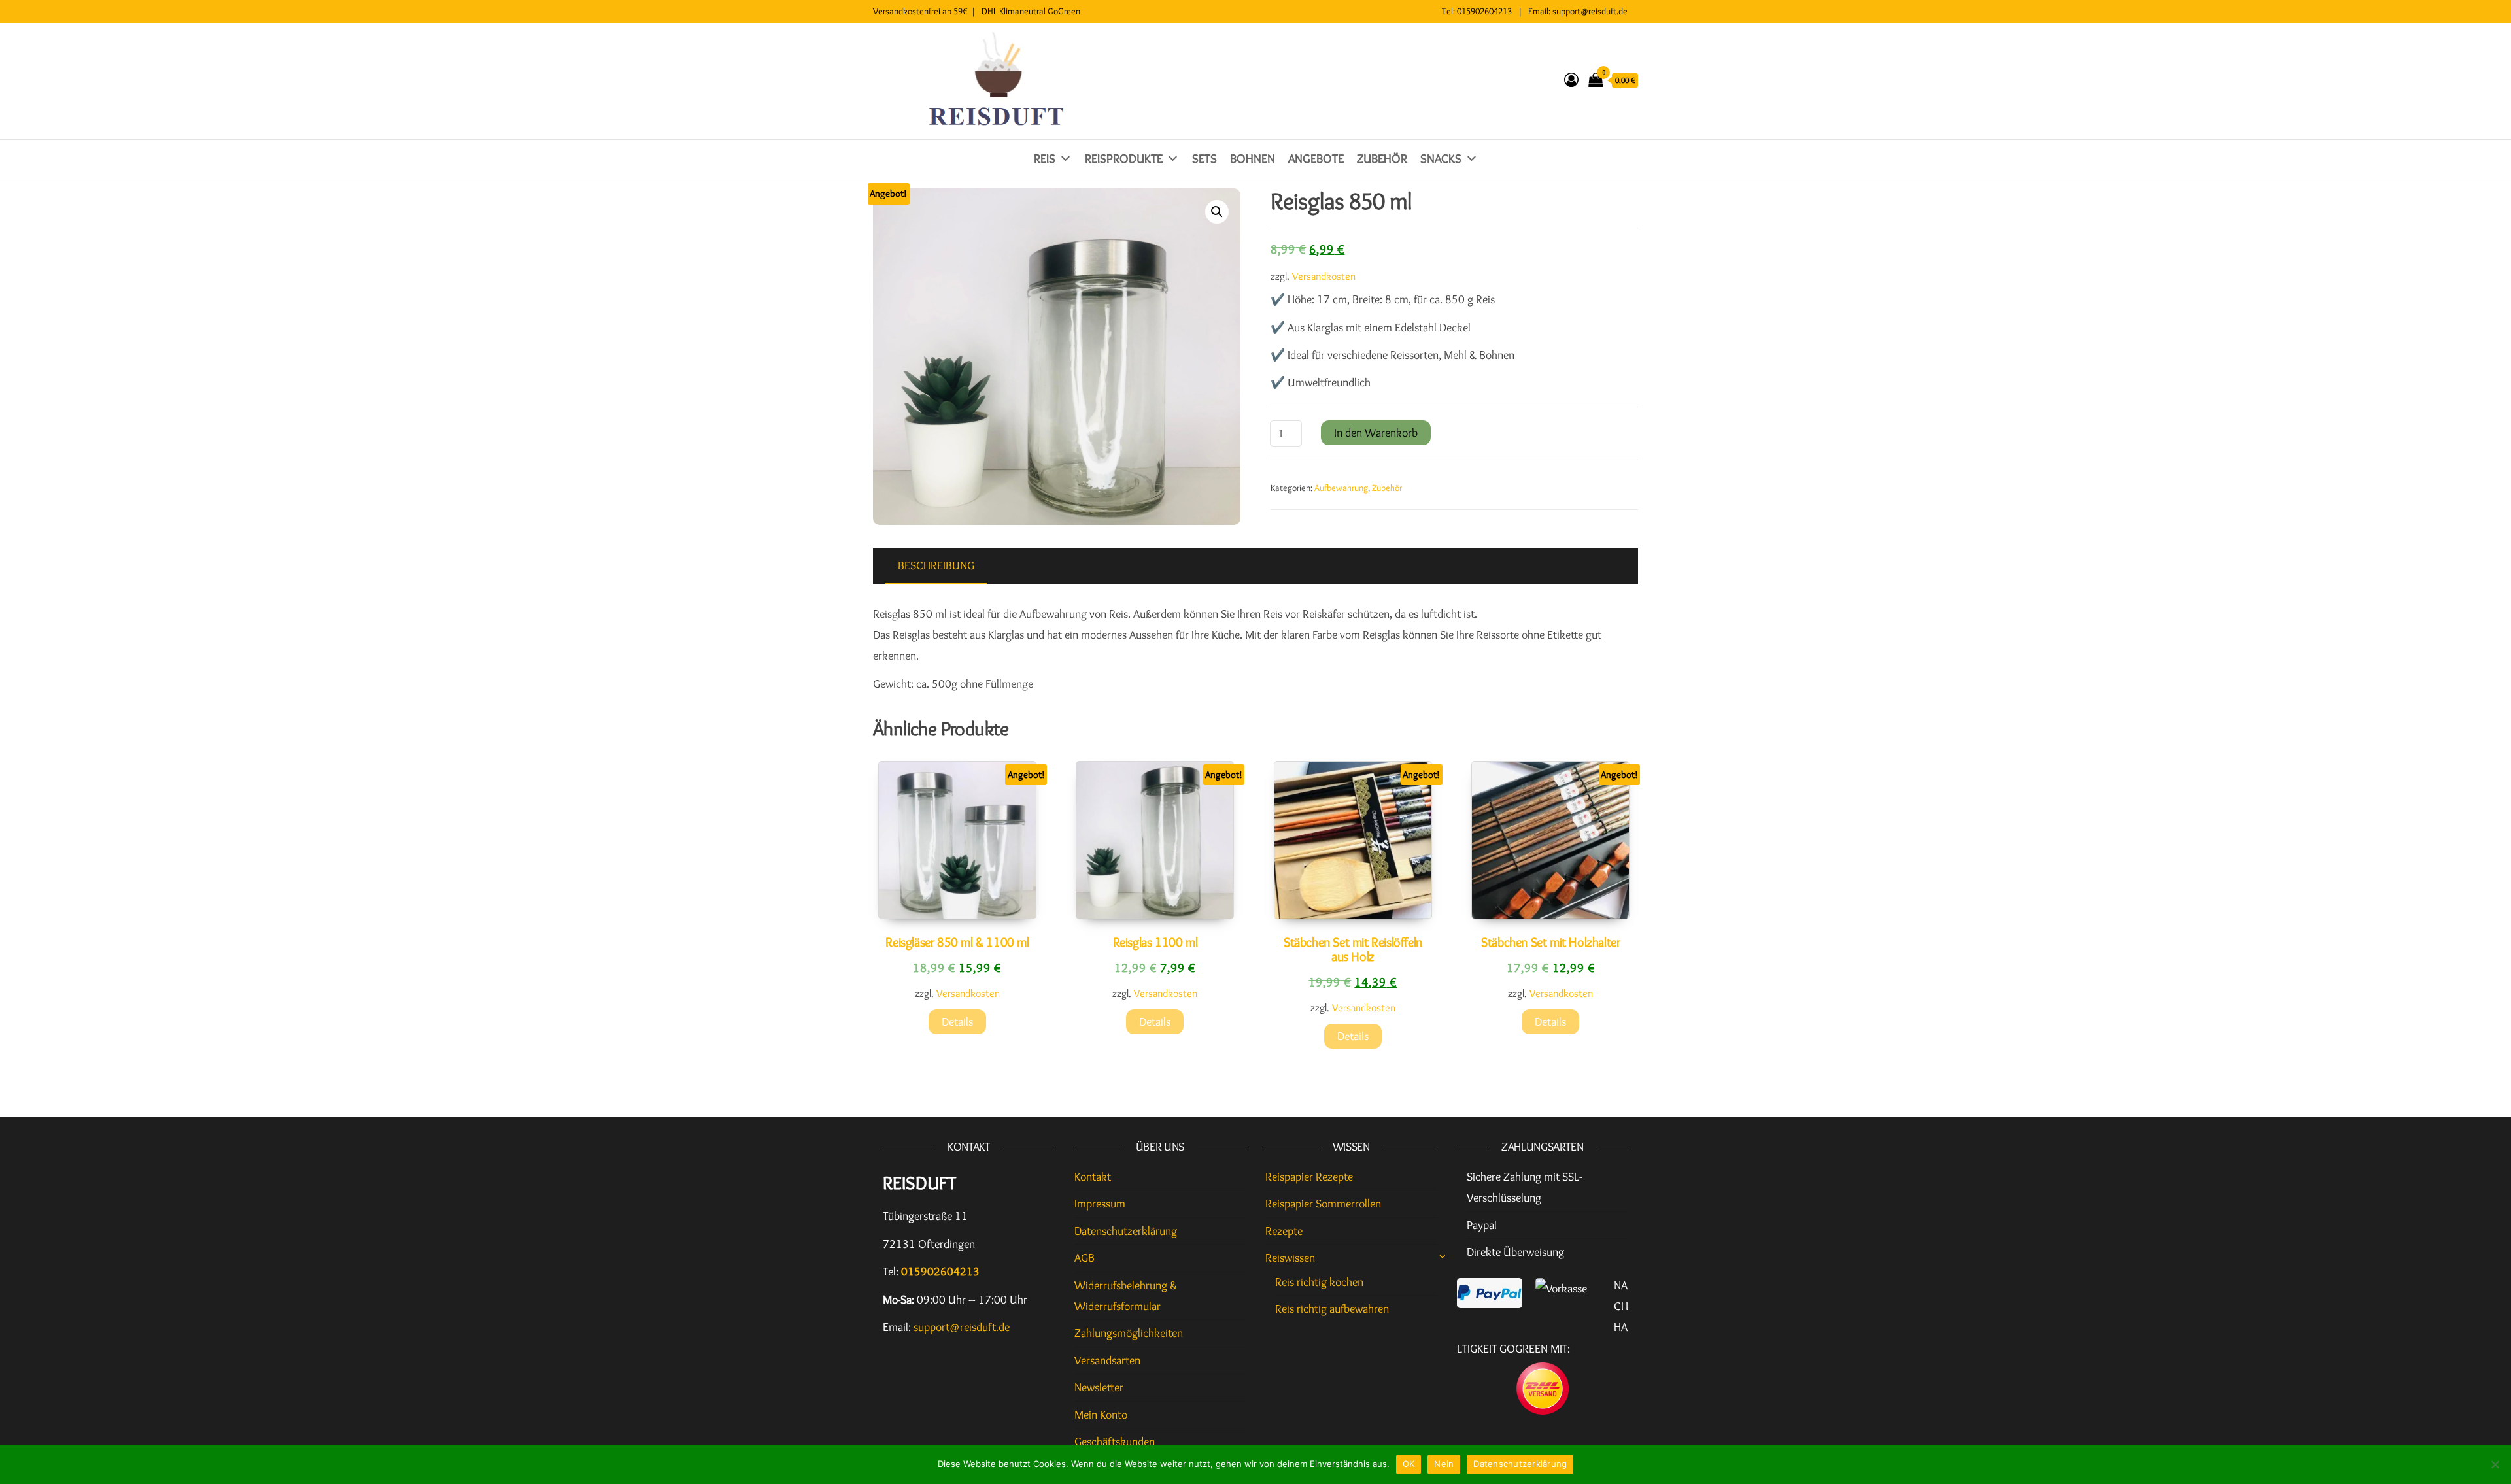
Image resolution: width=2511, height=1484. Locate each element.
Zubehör (1382, 159)
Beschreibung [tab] (936, 565)
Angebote (1316, 159)
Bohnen (1253, 159)
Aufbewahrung (1341, 488)
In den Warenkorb (1376, 433)
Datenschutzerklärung (1126, 1231)
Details (957, 1022)
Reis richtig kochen (1319, 1282)
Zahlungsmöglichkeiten (1129, 1333)
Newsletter (1099, 1387)
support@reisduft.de (1590, 11)
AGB (1085, 1258)
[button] (1217, 212)
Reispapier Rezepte (1309, 1177)
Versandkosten (1324, 276)
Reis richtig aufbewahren (1332, 1309)
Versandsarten (1107, 1360)
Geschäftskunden (1115, 1442)
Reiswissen (1290, 1258)
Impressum (1100, 1204)
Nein (1444, 1464)
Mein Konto (1101, 1415)
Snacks (1441, 159)
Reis (1045, 159)
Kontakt (1093, 1177)
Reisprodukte (1124, 159)
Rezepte (1284, 1231)
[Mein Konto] (1571, 80)
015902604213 (1484, 11)
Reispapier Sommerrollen (1323, 1204)
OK (1409, 1464)
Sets (1204, 159)
